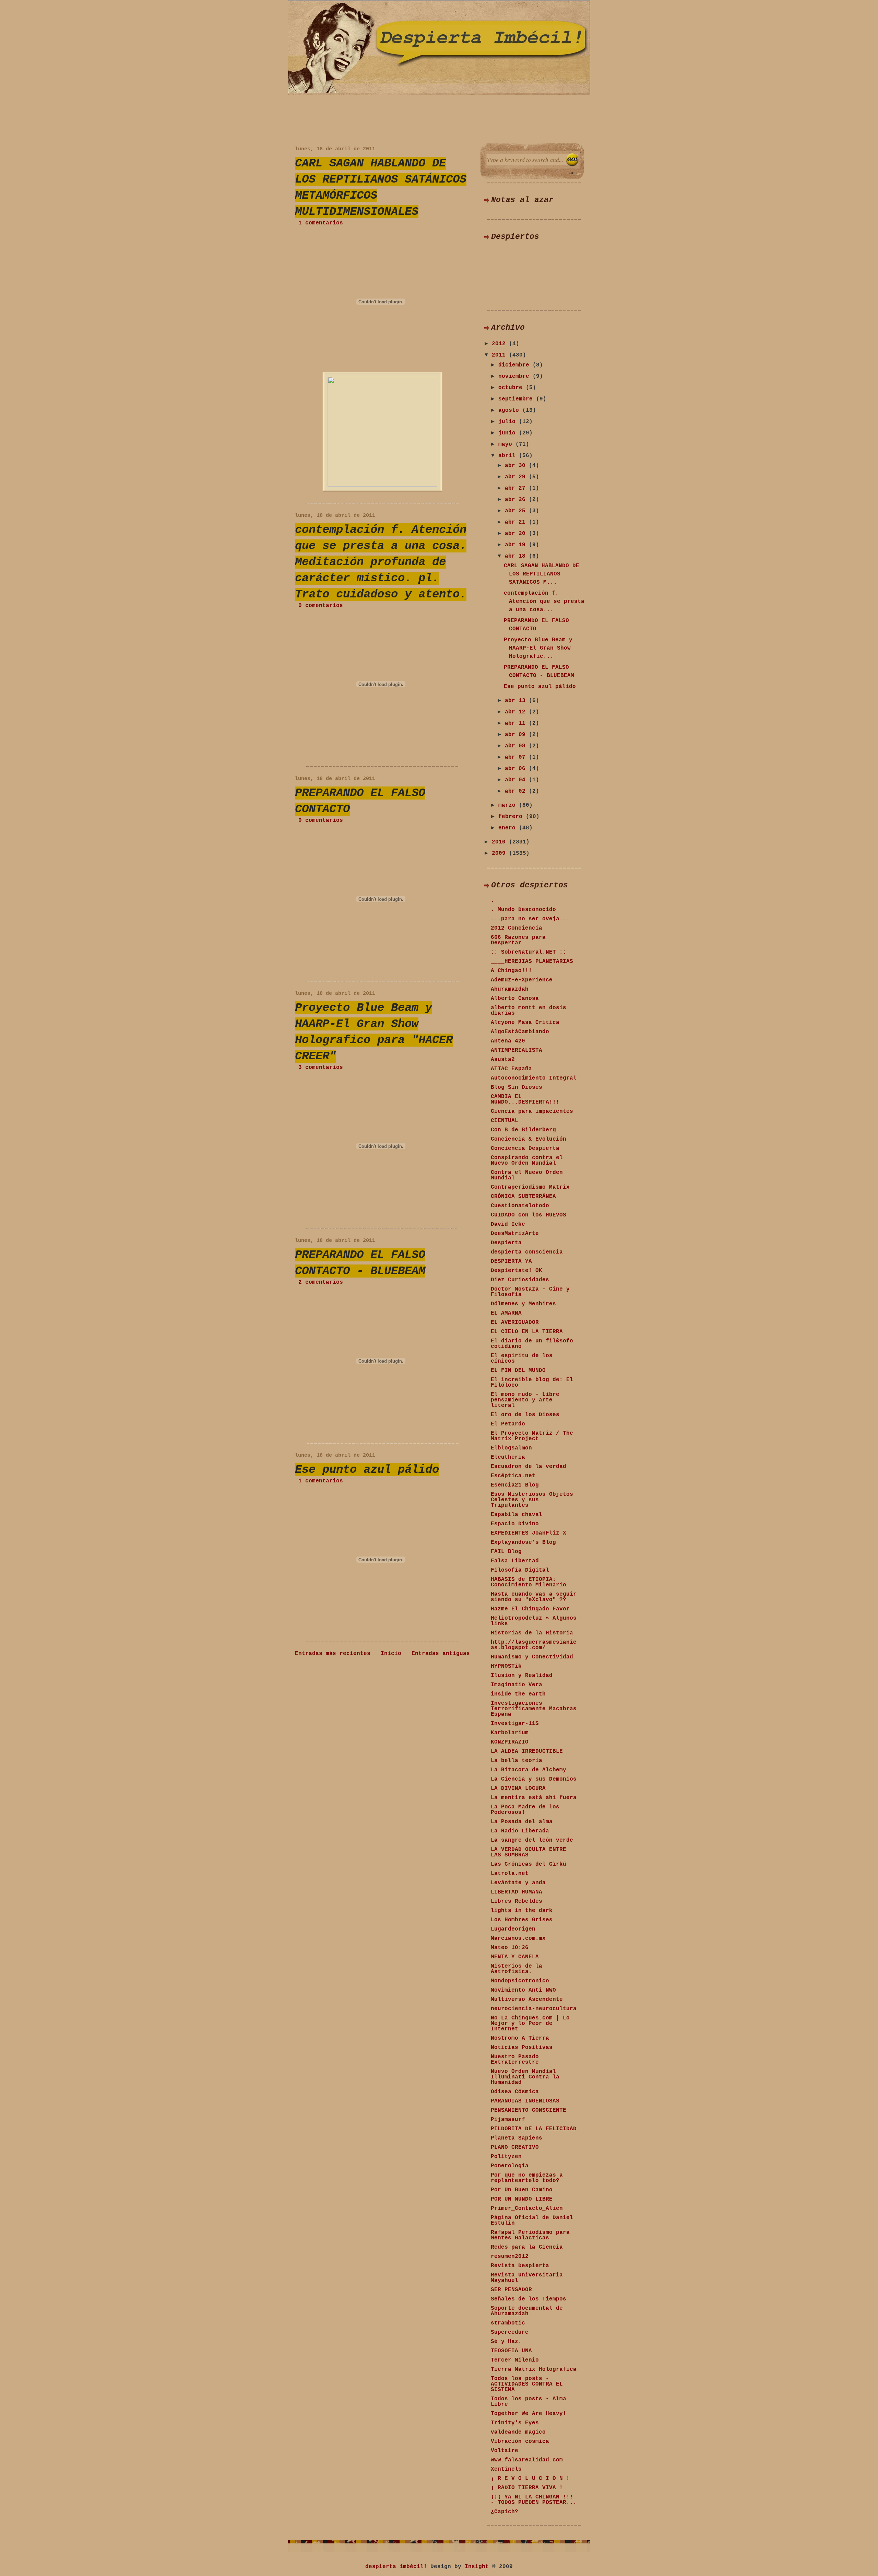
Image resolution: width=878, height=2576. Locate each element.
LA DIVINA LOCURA (518, 1788)
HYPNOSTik (506, 1666)
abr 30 (517, 466)
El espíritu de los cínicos (522, 1359)
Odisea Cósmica (515, 2092)
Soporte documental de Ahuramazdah (527, 2311)
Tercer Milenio (515, 2360)
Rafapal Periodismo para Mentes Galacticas (530, 2235)
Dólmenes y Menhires (523, 1304)
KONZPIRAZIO (510, 1742)
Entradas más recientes (333, 1654)
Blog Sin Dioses (517, 1087)
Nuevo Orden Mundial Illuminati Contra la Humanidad (525, 2077)
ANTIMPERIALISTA (517, 1050)
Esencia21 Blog (515, 1485)
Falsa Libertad (515, 1561)
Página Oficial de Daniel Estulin (532, 2221)
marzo (509, 805)
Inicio (391, 1654)
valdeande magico (518, 2432)
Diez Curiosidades (520, 1280)
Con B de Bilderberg (523, 1130)
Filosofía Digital (520, 1570)
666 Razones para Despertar (518, 940)
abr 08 (517, 746)
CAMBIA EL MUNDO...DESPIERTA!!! (525, 1099)
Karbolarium (510, 1733)
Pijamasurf (508, 2120)
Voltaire (505, 2451)
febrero (512, 817)
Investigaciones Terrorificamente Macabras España (534, 1709)
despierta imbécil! (396, 2567)
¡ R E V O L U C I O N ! (530, 2479)
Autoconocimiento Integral (534, 1078)
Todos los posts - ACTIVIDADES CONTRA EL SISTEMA (527, 2384)
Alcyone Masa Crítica (525, 1023)
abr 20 (517, 534)
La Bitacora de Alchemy (529, 1770)
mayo (507, 444)
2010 (500, 842)
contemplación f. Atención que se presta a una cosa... (544, 602)
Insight (477, 2567)
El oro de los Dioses (525, 1415)
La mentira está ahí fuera (534, 1798)
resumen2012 (510, 2257)
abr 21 (517, 522)
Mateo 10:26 (510, 1948)
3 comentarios (321, 1068)
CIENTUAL (505, 1121)
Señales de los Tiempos (529, 2299)
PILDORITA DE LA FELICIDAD (534, 2129)
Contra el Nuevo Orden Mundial (527, 1175)
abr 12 (517, 712)
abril (509, 456)
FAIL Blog (506, 1552)
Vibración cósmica (520, 2441)
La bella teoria (517, 1761)
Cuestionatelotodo (520, 1206)
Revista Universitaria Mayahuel (527, 2278)
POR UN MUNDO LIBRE (522, 2199)
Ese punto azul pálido (367, 1470)
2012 (500, 344)
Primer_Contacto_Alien (527, 2208)
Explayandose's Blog (523, 1542)
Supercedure (510, 2332)
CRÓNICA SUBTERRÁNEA (523, 1197)
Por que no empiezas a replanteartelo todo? (527, 2178)
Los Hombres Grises (522, 1920)
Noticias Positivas (522, 2048)
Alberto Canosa (515, 999)
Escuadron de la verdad (529, 1467)
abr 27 (517, 488)
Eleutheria (508, 1457)
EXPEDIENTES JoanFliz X (529, 1533)
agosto (510, 410)
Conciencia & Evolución (529, 1139)
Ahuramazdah (510, 989)
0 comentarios (321, 606)
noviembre (515, 376)
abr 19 (517, 545)
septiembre (517, 399)
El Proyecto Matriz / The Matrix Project (532, 1436)
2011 (500, 355)
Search (572, 160)
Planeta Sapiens (517, 2138)
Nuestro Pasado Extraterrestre (515, 2060)
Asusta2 (503, 1060)
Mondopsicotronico (520, 1981)
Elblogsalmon (511, 1448)
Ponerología (510, 2166)
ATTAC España (511, 1069)
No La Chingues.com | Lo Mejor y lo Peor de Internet (530, 2024)
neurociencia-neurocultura (534, 2009)
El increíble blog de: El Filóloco (532, 1383)
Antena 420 (508, 1041)
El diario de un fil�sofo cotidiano (532, 1344)
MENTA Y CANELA (515, 1957)
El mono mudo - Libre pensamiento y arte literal (525, 1400)
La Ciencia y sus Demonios (534, 1779)
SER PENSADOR (511, 2290)
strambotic (508, 2323)
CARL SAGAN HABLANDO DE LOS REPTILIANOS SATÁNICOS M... (542, 574)
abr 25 (517, 511)
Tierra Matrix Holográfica (534, 2369)
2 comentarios (321, 1282)
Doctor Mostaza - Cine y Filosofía (530, 1292)
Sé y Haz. (506, 2342)
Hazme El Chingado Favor (530, 1609)
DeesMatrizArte (515, 1234)
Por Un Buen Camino (522, 2190)
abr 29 (517, 477)
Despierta (506, 1243)
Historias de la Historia (532, 1633)
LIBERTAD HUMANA (517, 1892)
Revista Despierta (520, 2266)
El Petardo (508, 1424)
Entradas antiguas (441, 1654)
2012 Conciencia (517, 928)
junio (509, 433)
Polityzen (506, 2157)
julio (509, 422)
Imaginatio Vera (517, 1685)
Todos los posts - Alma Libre (529, 2402)
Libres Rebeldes (517, 1901)
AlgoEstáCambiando (520, 1032)
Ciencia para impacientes (532, 1111)
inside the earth (518, 1694)
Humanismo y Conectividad (532, 1657)
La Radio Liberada (520, 1831)
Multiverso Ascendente (527, 2000)
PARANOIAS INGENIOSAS (525, 2101)
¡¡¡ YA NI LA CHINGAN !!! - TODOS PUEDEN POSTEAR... (534, 2500)
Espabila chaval (517, 1515)
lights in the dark (522, 1911)
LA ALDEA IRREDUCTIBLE (527, 1751)
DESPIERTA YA (511, 1261)
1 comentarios (321, 223)
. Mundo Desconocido (523, 910)
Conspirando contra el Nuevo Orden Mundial (527, 1161)
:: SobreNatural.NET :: (529, 952)
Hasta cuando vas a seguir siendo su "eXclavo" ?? (534, 1597)
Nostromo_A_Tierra (520, 2038)
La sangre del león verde (532, 1840)
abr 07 (517, 757)
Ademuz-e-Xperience (522, 980)
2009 (500, 853)
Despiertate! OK (517, 1271)
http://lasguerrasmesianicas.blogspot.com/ (534, 1645)
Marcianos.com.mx (518, 1938)
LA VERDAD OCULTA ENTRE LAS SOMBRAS (529, 1852)
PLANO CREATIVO (515, 2147)
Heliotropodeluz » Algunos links (534, 1621)
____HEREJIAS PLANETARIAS (532, 961)
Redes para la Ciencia (527, 2247)
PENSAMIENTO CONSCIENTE (529, 2110)
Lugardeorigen (513, 1929)
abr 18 (517, 556)
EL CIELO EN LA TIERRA (527, 1332)
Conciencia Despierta (525, 1149)
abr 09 (517, 735)
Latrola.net (510, 1874)
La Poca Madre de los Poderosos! (525, 1810)
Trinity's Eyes (515, 2423)
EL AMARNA (506, 1313)
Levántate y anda (518, 1883)
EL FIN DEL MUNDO (518, 1371)
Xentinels (506, 2469)
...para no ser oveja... (530, 919)
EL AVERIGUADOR (515, 1322)
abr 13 (517, 701)
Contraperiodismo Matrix (530, 1187)
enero (509, 828)
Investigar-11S (515, 1724)
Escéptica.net (513, 1476)
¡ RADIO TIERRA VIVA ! (527, 2488)
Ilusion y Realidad (522, 1676)
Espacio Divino (515, 1524)
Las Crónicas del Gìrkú (529, 1864)
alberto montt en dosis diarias (529, 1011)
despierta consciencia (527, 1252)
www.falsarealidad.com (527, 2460)
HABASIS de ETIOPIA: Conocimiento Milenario (529, 1582)
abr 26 (517, 500)
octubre (512, 388)
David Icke (508, 1224)
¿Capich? (505, 2512)
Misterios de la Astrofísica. (517, 1969)
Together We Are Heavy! (529, 2414)
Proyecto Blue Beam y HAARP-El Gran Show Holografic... (538, 648)
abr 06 (517, 769)
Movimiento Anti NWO (523, 1990)
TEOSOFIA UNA (511, 2351)
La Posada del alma (522, 1822)
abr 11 (517, 723)
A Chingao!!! (511, 971)
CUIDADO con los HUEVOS (529, 1215)
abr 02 (517, 791)
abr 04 (517, 780)
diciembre (515, 365)
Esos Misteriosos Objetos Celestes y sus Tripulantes (532, 1500)
